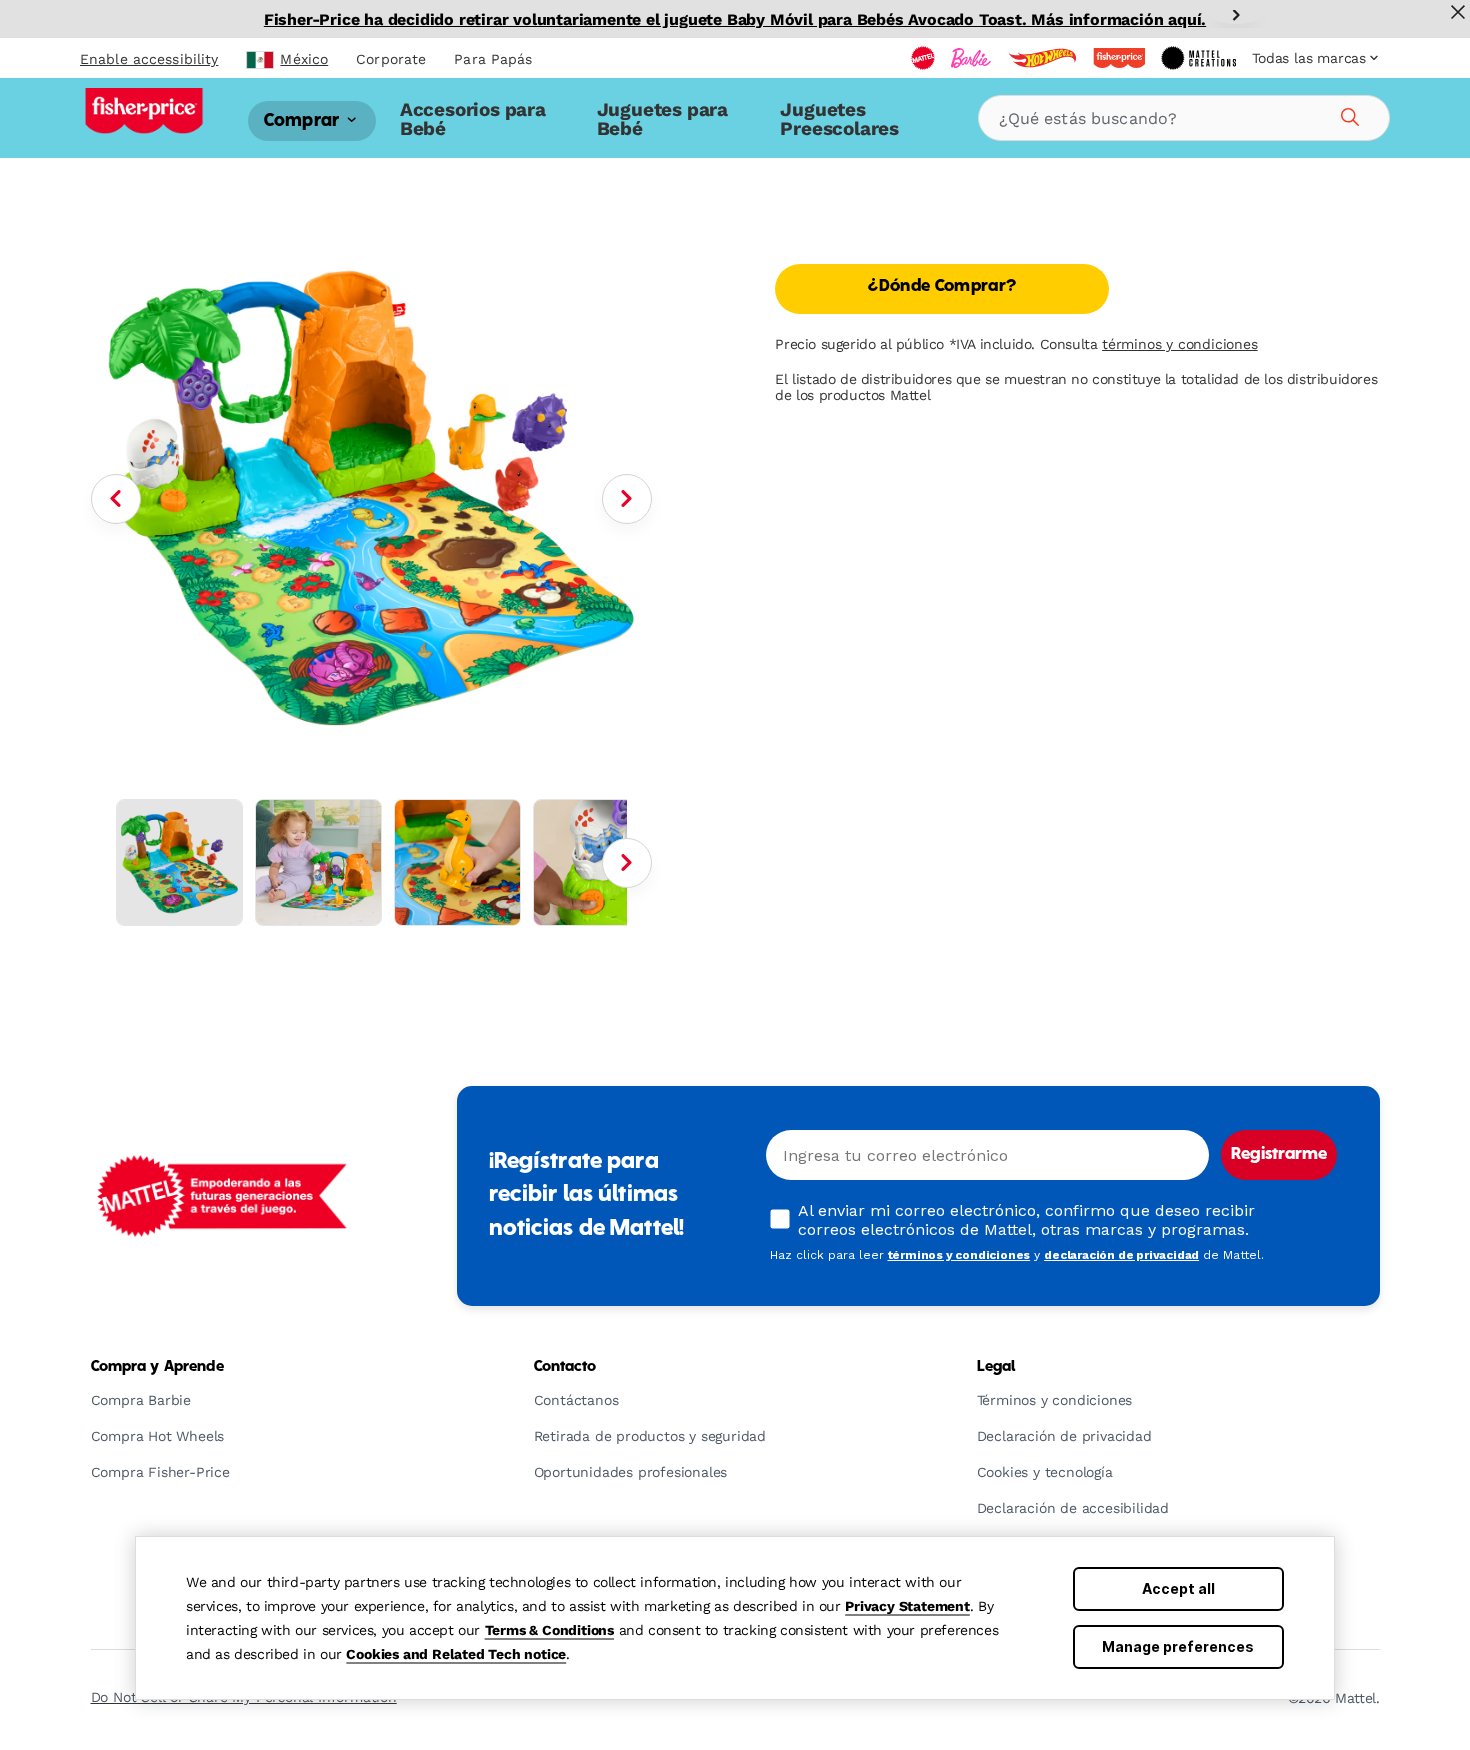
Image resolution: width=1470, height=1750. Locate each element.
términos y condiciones (1180, 344)
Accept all (1178, 1588)
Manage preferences (1178, 1646)
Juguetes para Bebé (662, 118)
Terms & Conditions (549, 1630)
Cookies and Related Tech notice (456, 1654)
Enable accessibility (149, 59)
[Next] (1236, 15)
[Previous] (116, 499)
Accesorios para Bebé (473, 118)
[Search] (1347, 114)
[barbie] (971, 58)
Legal (996, 1367)
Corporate (391, 59)
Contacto (565, 1367)
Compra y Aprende (157, 1367)
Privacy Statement (907, 1606)
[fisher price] (1119, 58)
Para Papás (493, 59)
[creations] (1198, 58)
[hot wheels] (1042, 58)
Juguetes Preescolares (839, 118)
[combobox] (1184, 118)
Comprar (303, 120)
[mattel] (923, 58)
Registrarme (1279, 1155)
